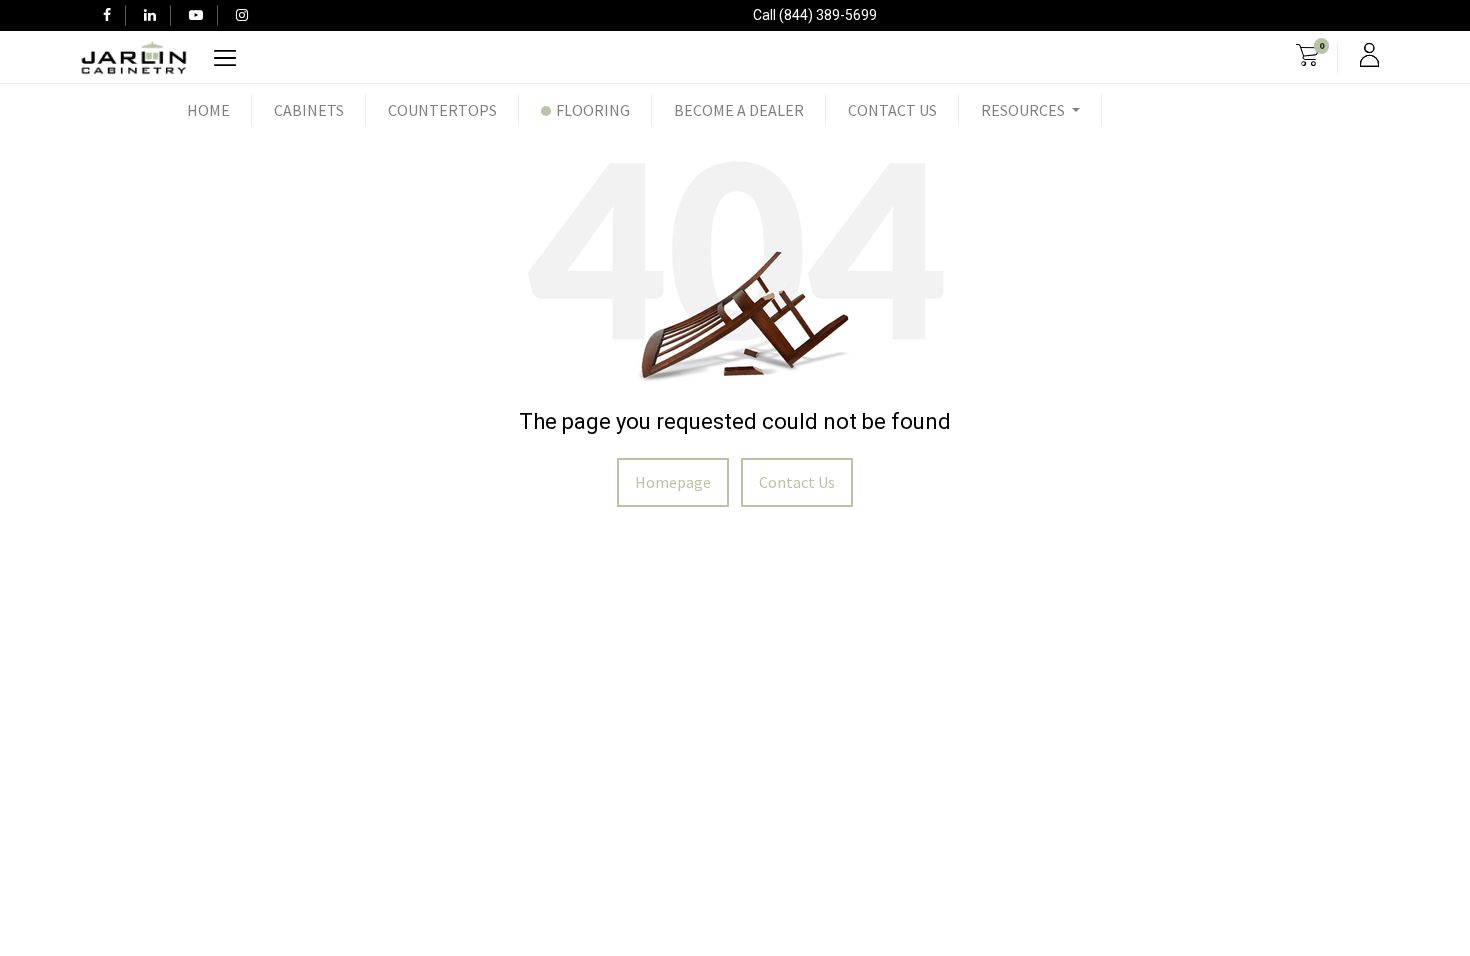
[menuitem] (208, 110)
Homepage (673, 482)
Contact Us (797, 482)
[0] (1307, 58)
